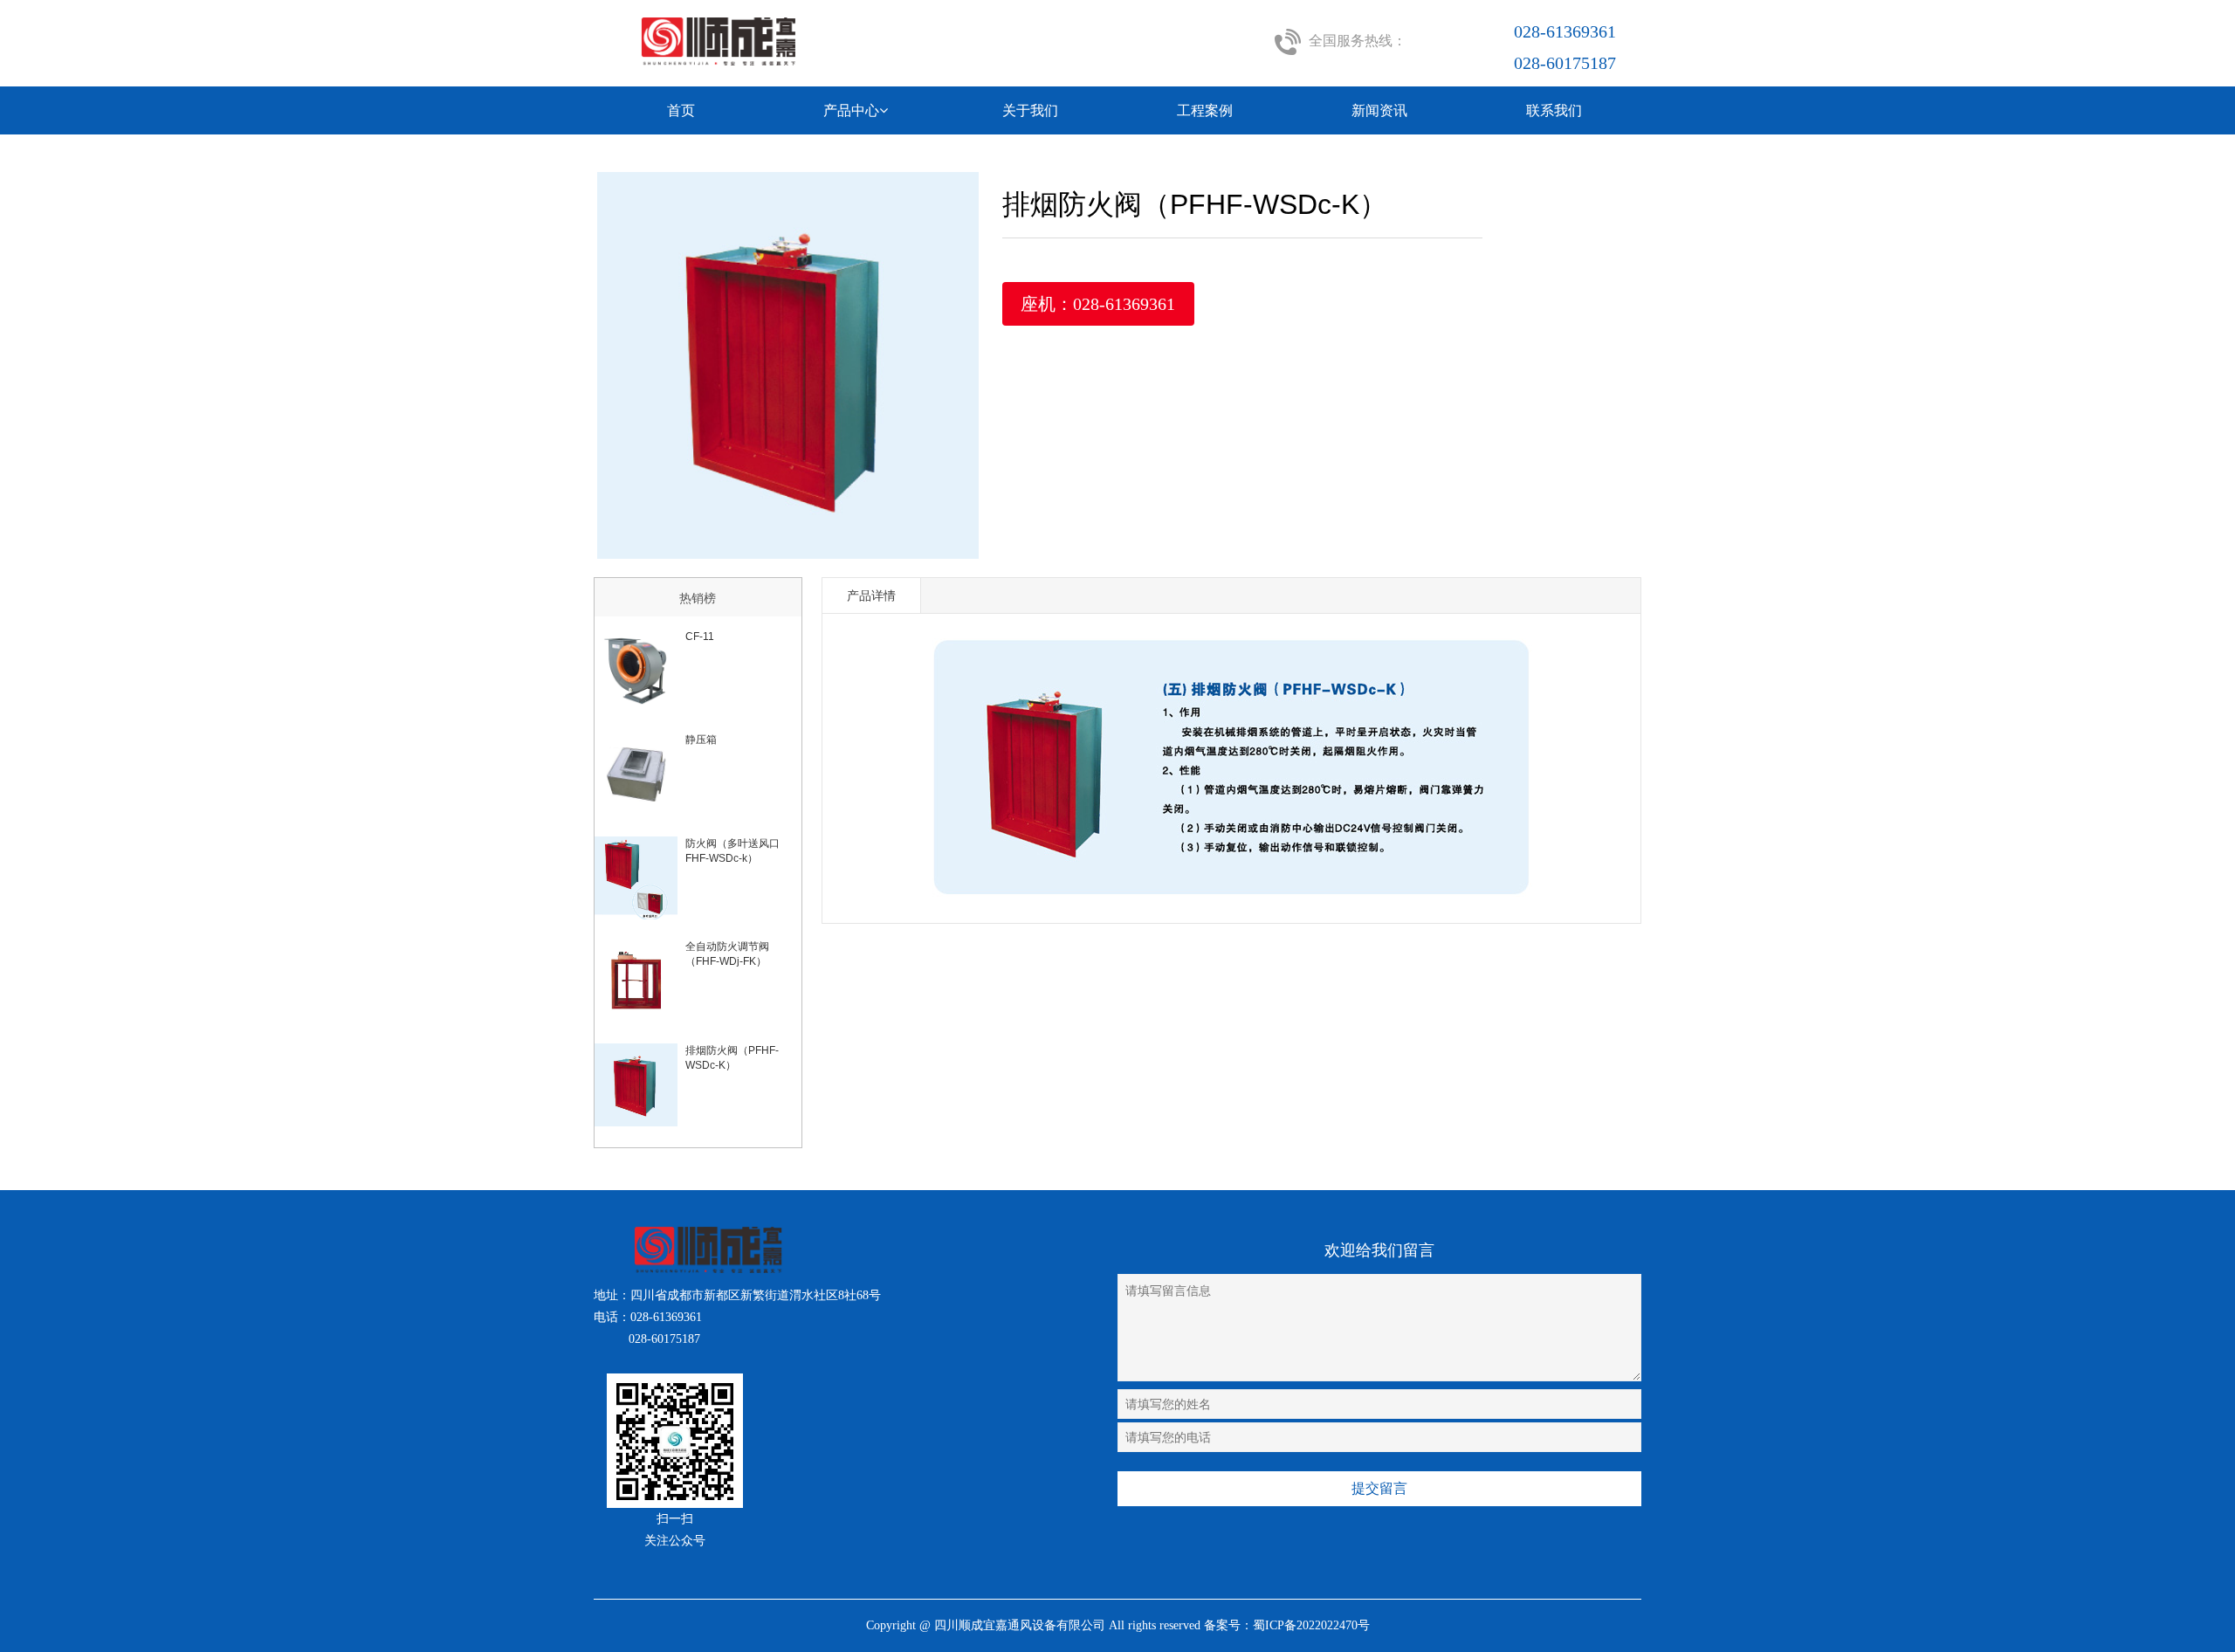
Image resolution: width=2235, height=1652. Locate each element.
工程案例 (1205, 110)
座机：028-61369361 (1098, 304)
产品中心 (851, 110)
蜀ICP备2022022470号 (1311, 1625)
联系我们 (1554, 110)
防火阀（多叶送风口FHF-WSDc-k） (732, 851)
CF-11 (700, 637)
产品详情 (871, 595)
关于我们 (1030, 110)
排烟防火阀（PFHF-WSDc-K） (732, 1058)
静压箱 (701, 740)
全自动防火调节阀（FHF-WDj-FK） (727, 954)
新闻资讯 (1379, 110)
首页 (681, 110)
